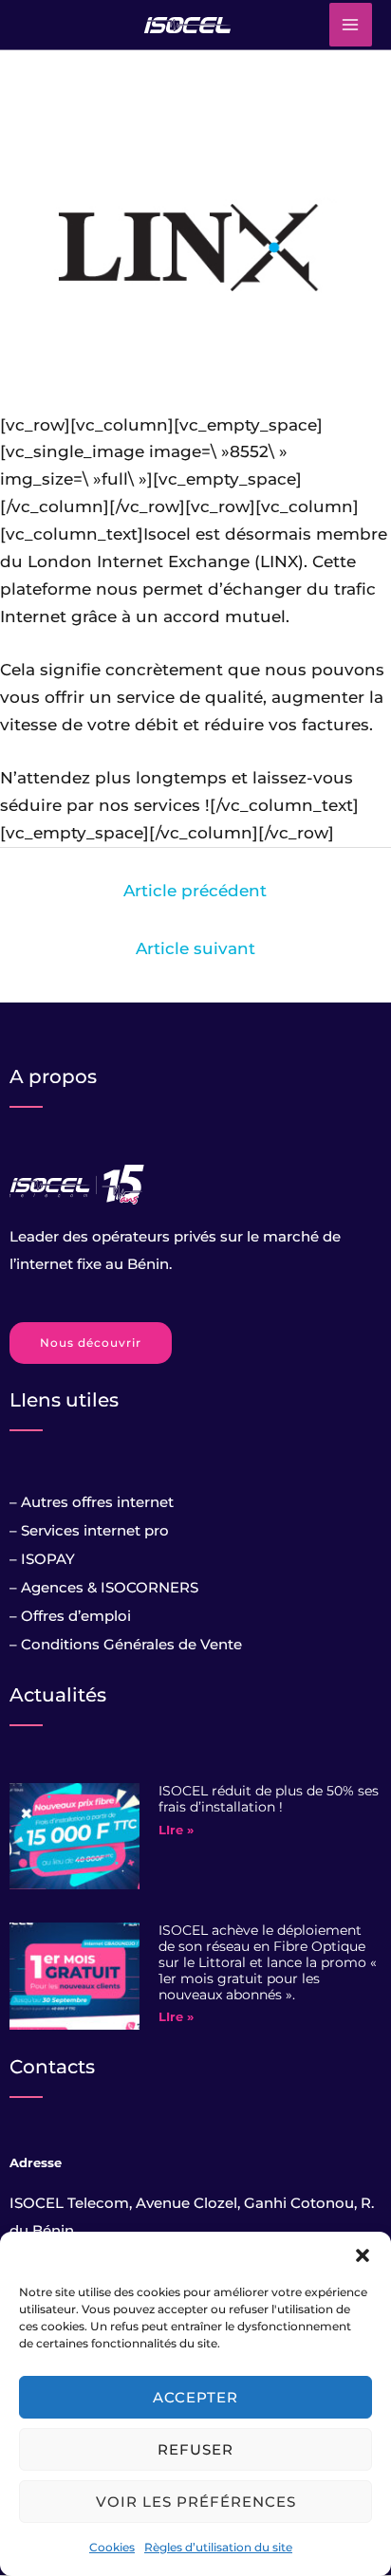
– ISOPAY (42, 1559)
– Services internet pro (89, 1530)
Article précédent (195, 891)
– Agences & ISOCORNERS (104, 1587)
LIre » (176, 1830)
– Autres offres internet (92, 1502)
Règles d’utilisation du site (218, 2547)
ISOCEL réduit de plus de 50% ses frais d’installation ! (269, 1799)
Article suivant (195, 948)
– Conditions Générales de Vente (126, 1644)
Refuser (195, 2449)
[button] (363, 2255)
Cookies (112, 2547)
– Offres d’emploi (70, 1616)
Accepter (195, 2397)
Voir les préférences (196, 2502)
